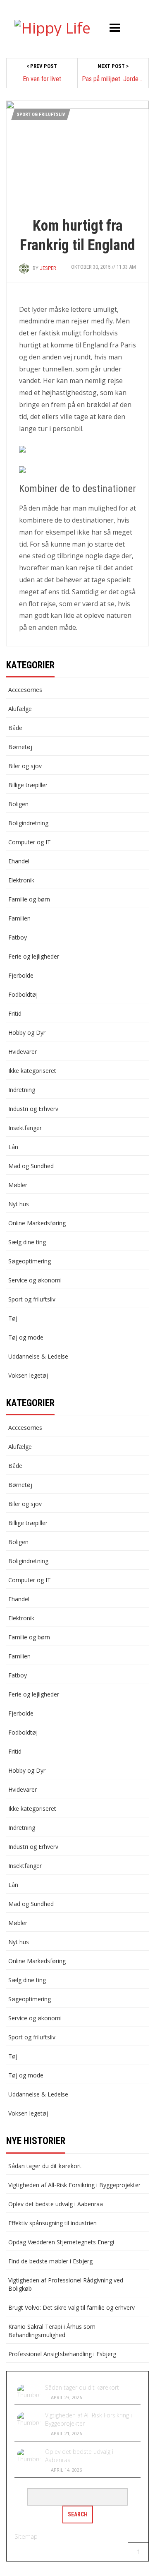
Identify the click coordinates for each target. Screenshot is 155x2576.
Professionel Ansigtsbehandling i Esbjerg (62, 2354)
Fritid (15, 1013)
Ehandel (19, 861)
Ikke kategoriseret (32, 1071)
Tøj (13, 1318)
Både (15, 728)
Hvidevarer (23, 1052)
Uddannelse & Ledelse (38, 1356)
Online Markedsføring (37, 1223)
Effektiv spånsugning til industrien (52, 2223)
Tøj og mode (26, 1337)
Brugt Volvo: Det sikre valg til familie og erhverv (72, 2307)
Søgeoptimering (30, 1261)
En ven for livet (42, 79)
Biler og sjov (25, 766)
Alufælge (20, 709)
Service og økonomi (35, 1280)
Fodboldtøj (23, 994)
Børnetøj (20, 747)
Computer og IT (30, 842)
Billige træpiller (28, 785)
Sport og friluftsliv (41, 114)
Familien (19, 918)
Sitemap (26, 2536)
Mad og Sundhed (31, 1166)
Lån (13, 1147)
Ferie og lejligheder (34, 956)
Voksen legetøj (28, 1375)
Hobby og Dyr (27, 1033)
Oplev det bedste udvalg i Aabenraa (56, 2204)
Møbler (18, 1185)
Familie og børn (29, 899)
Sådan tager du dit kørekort (45, 2166)
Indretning (22, 1090)
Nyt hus (19, 1204)
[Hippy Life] (52, 26)
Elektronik (21, 880)
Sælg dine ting (27, 1242)
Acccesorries (25, 690)
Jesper (48, 268)
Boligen (18, 804)
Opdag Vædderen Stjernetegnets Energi (61, 2242)
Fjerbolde (21, 975)
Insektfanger (25, 1128)
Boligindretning (28, 823)
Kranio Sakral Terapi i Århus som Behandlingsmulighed (52, 2331)
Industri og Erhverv (33, 1109)
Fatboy (18, 937)
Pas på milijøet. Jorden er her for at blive (113, 79)
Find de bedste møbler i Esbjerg (50, 2261)
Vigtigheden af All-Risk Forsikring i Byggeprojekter (74, 2185)
